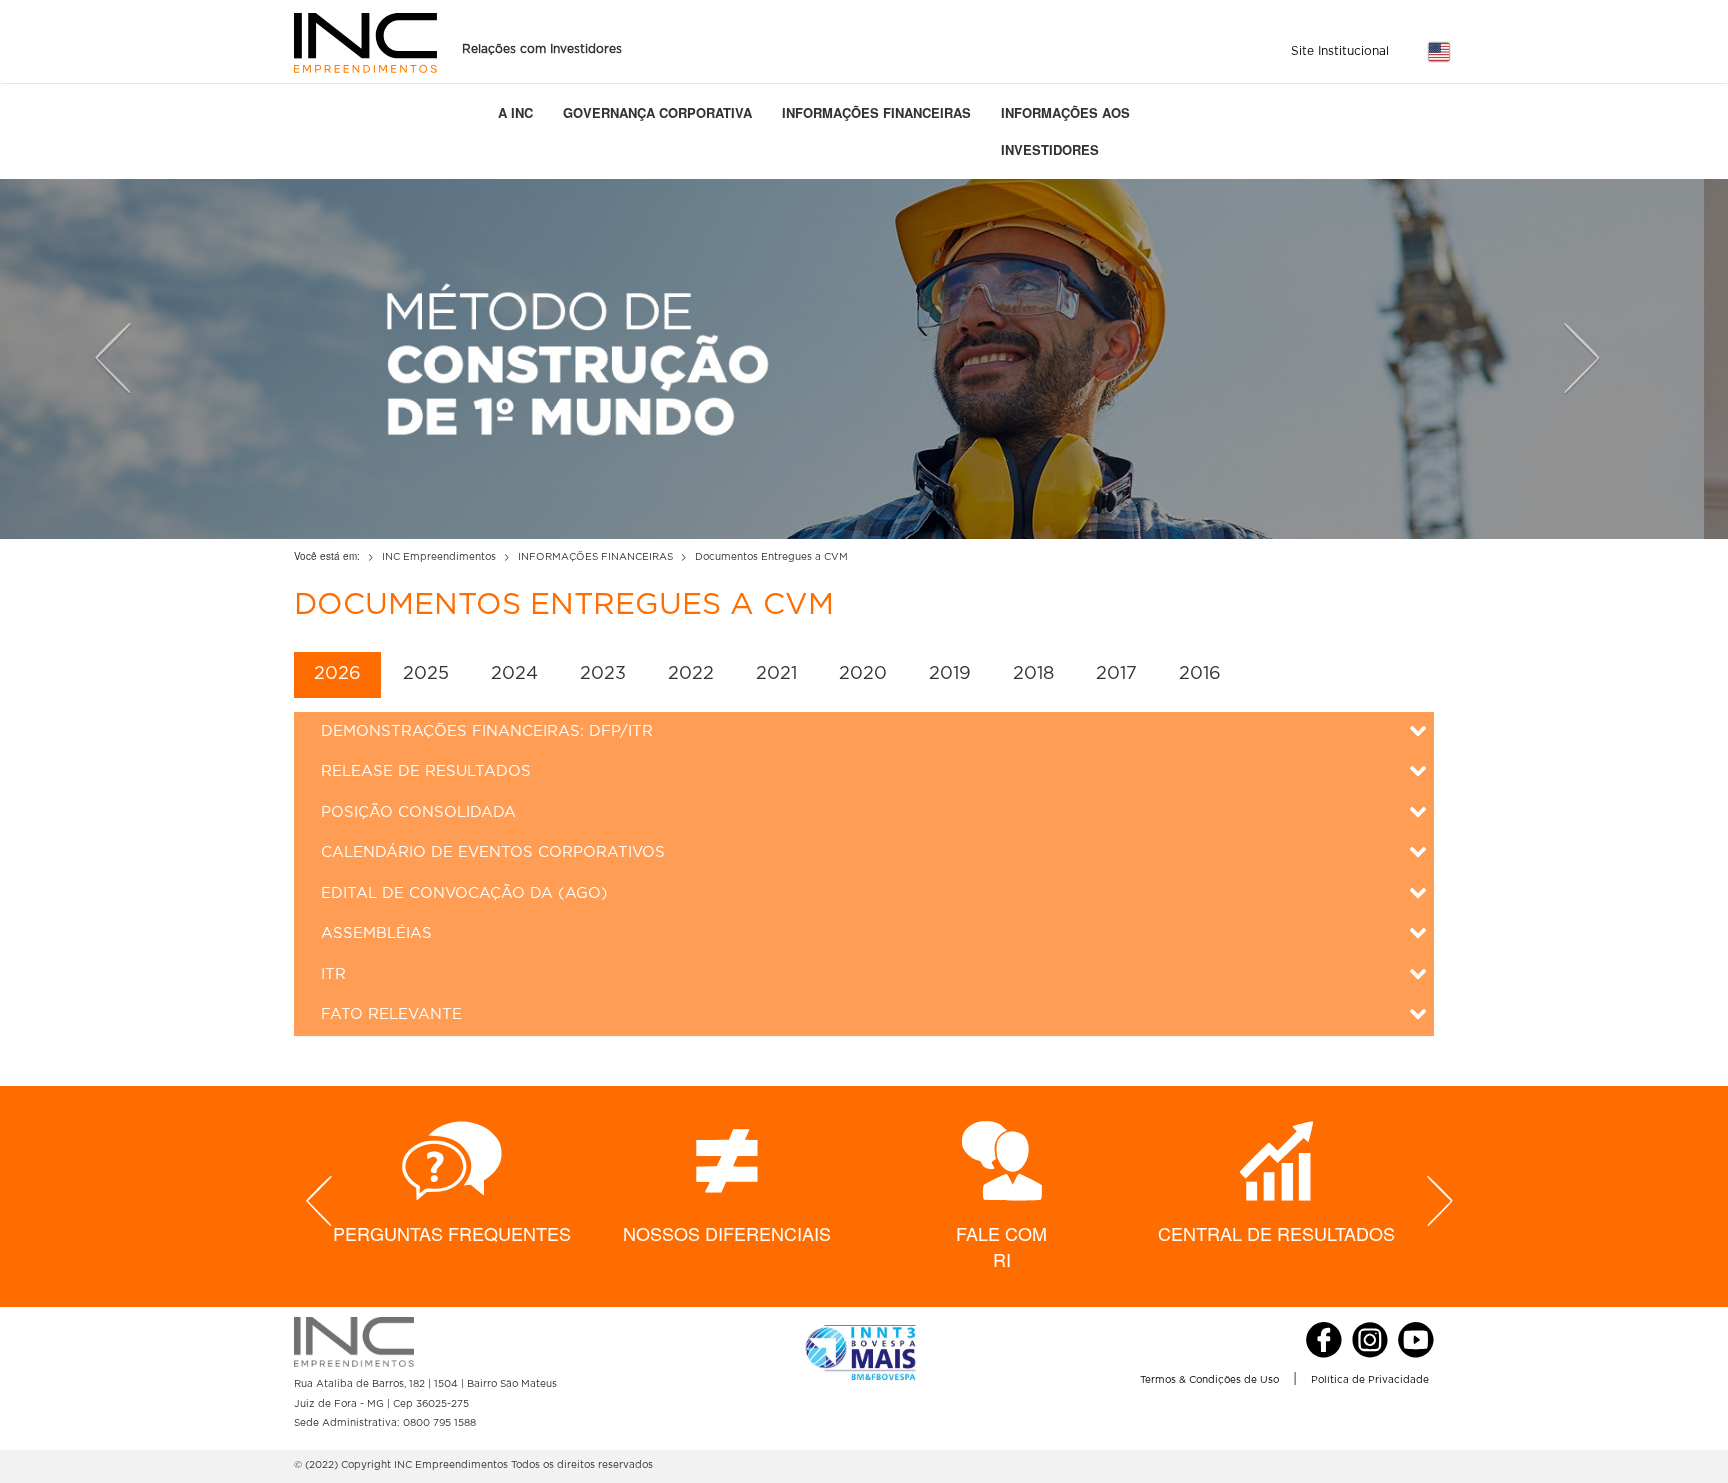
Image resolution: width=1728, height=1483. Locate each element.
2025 (426, 674)
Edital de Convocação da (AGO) (464, 893)
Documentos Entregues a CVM (771, 557)
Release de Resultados (426, 771)
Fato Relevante (391, 1014)
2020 (863, 674)
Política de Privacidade (1370, 1380)
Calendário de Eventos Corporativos (493, 852)
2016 (1200, 674)
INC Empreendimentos (439, 557)
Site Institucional (1340, 51)
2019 (950, 674)
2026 (337, 674)
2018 (1033, 674)
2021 (776, 674)
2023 (603, 674)
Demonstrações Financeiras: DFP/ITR (487, 731)
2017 (1116, 674)
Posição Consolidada (418, 812)
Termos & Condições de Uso (1209, 1380)
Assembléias (376, 933)
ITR (333, 974)
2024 (514, 674)
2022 (691, 674)
